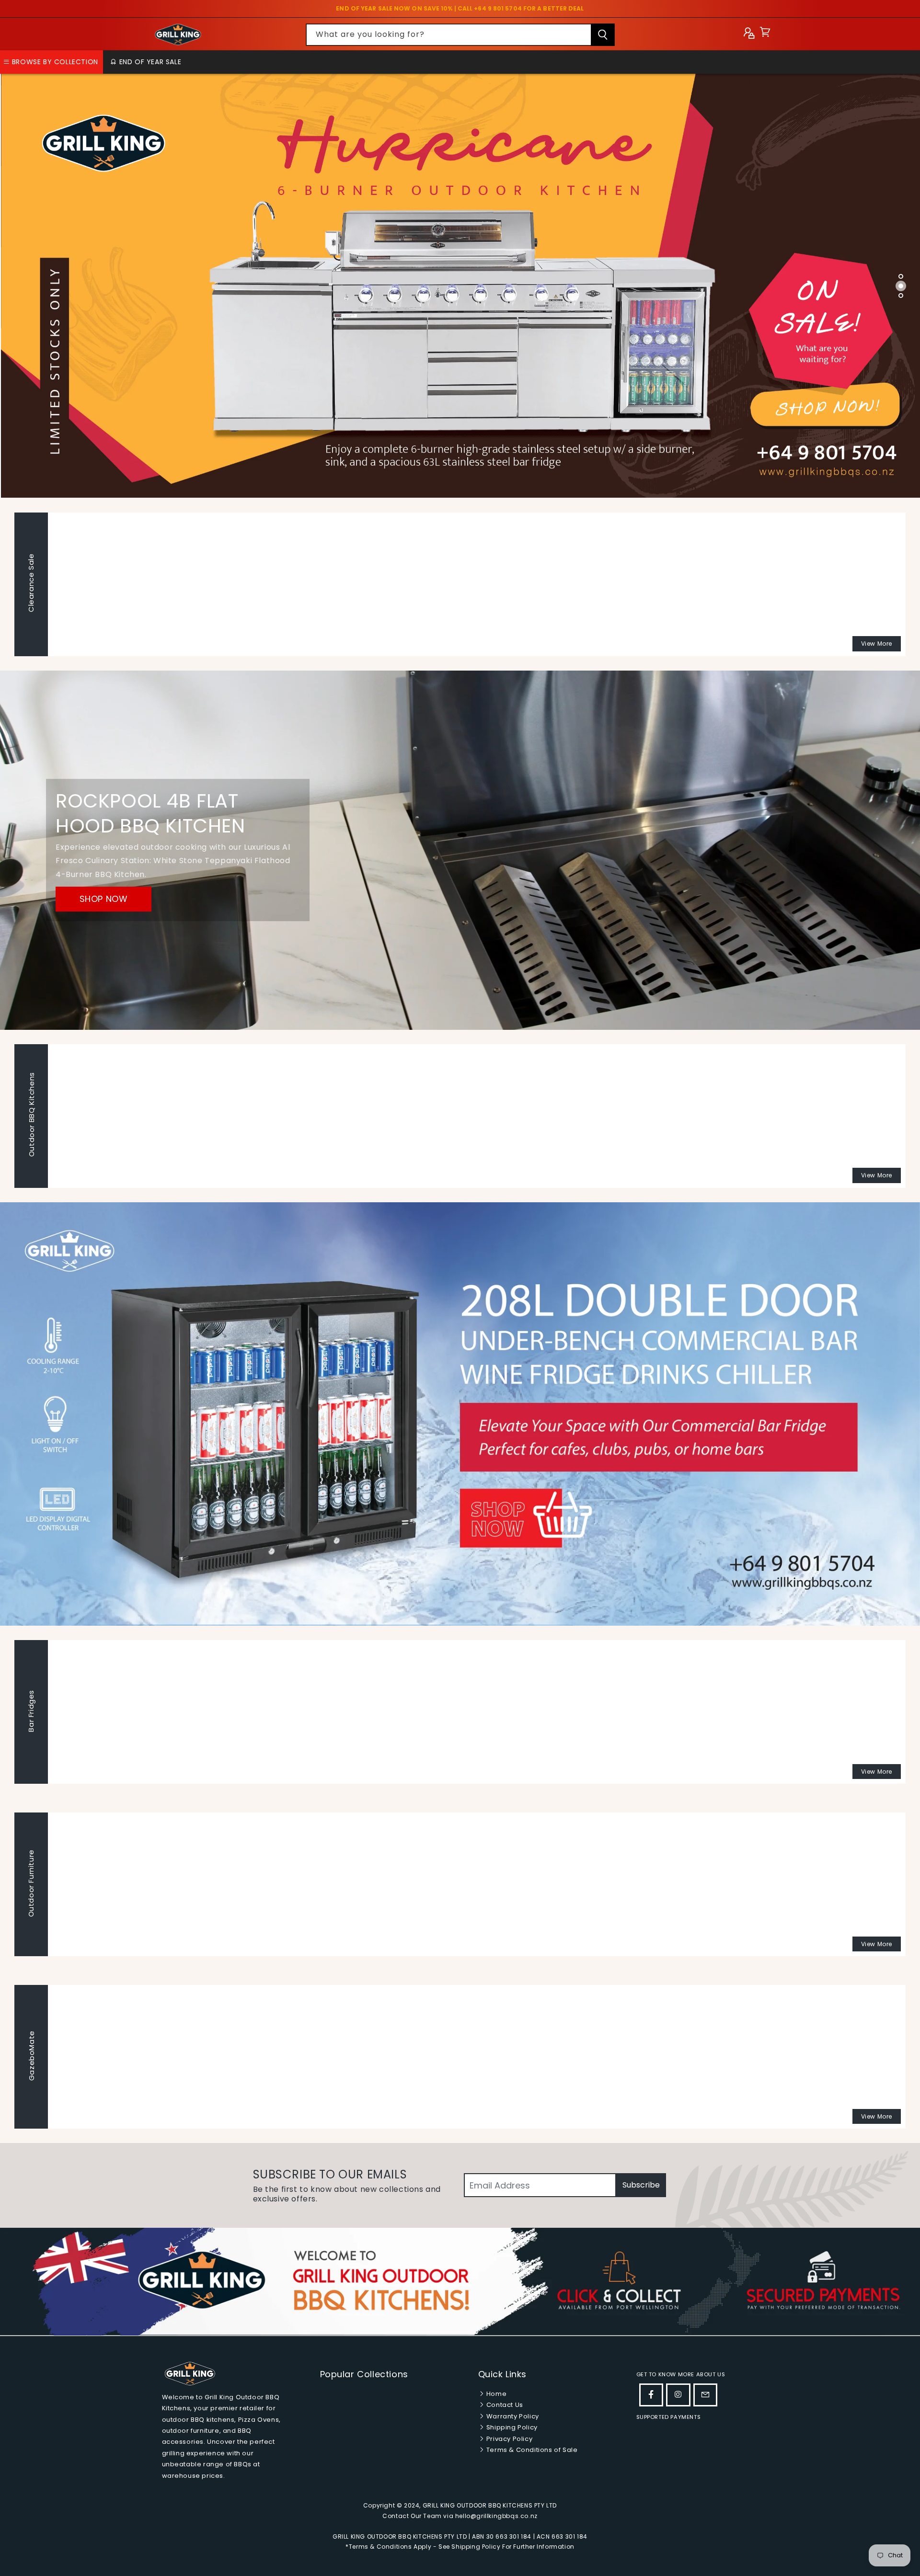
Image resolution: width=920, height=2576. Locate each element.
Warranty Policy (512, 2416)
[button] (765, 34)
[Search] (603, 35)
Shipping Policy (511, 2427)
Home (495, 2394)
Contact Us (504, 2405)
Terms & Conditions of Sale (531, 2450)
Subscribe (641, 2185)
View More (877, 644)
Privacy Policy (508, 2439)
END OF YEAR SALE (149, 62)
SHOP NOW (104, 899)
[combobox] (460, 35)
